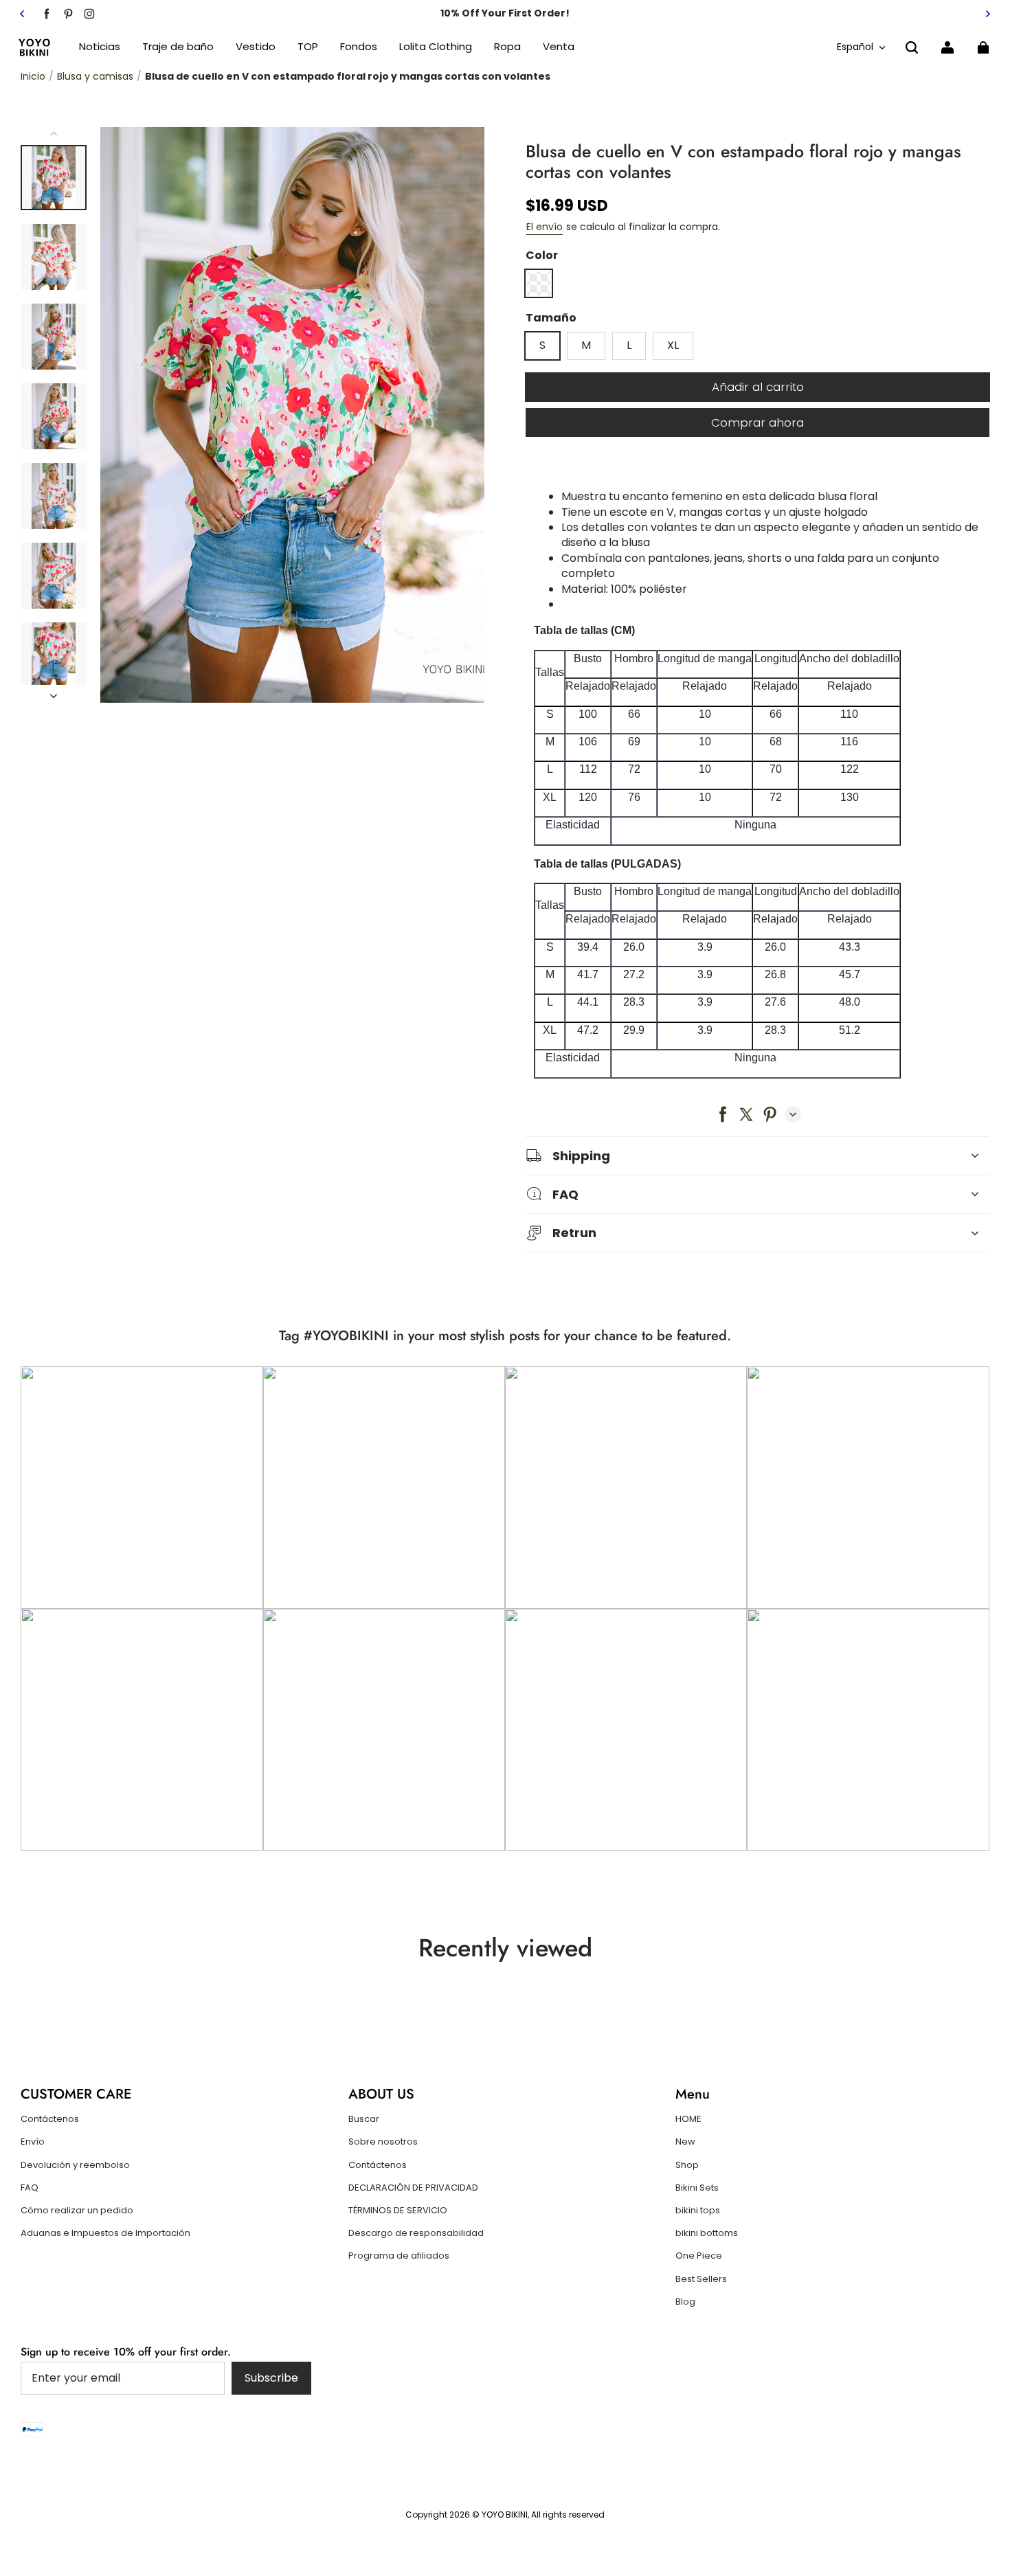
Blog (685, 2302)
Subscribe (271, 2378)
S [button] (542, 345)
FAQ (30, 2188)
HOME (688, 2119)
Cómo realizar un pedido (77, 2211)
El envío (545, 227)
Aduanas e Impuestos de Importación (105, 2233)
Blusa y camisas (95, 76)
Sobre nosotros (383, 2142)
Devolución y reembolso (75, 2165)
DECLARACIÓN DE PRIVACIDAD (413, 2188)
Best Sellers (701, 2279)
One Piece (699, 2256)
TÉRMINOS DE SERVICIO (398, 2211)
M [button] (586, 345)
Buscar (364, 2119)
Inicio (33, 76)
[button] (912, 47)
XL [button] (673, 345)
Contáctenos (50, 2119)
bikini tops (698, 2211)
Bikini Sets (697, 2188)
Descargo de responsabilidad (416, 2233)
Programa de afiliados (399, 2256)
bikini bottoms (707, 2233)
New (685, 2142)
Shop (687, 2165)
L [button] (629, 345)
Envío (33, 2142)
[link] (308, 47)
